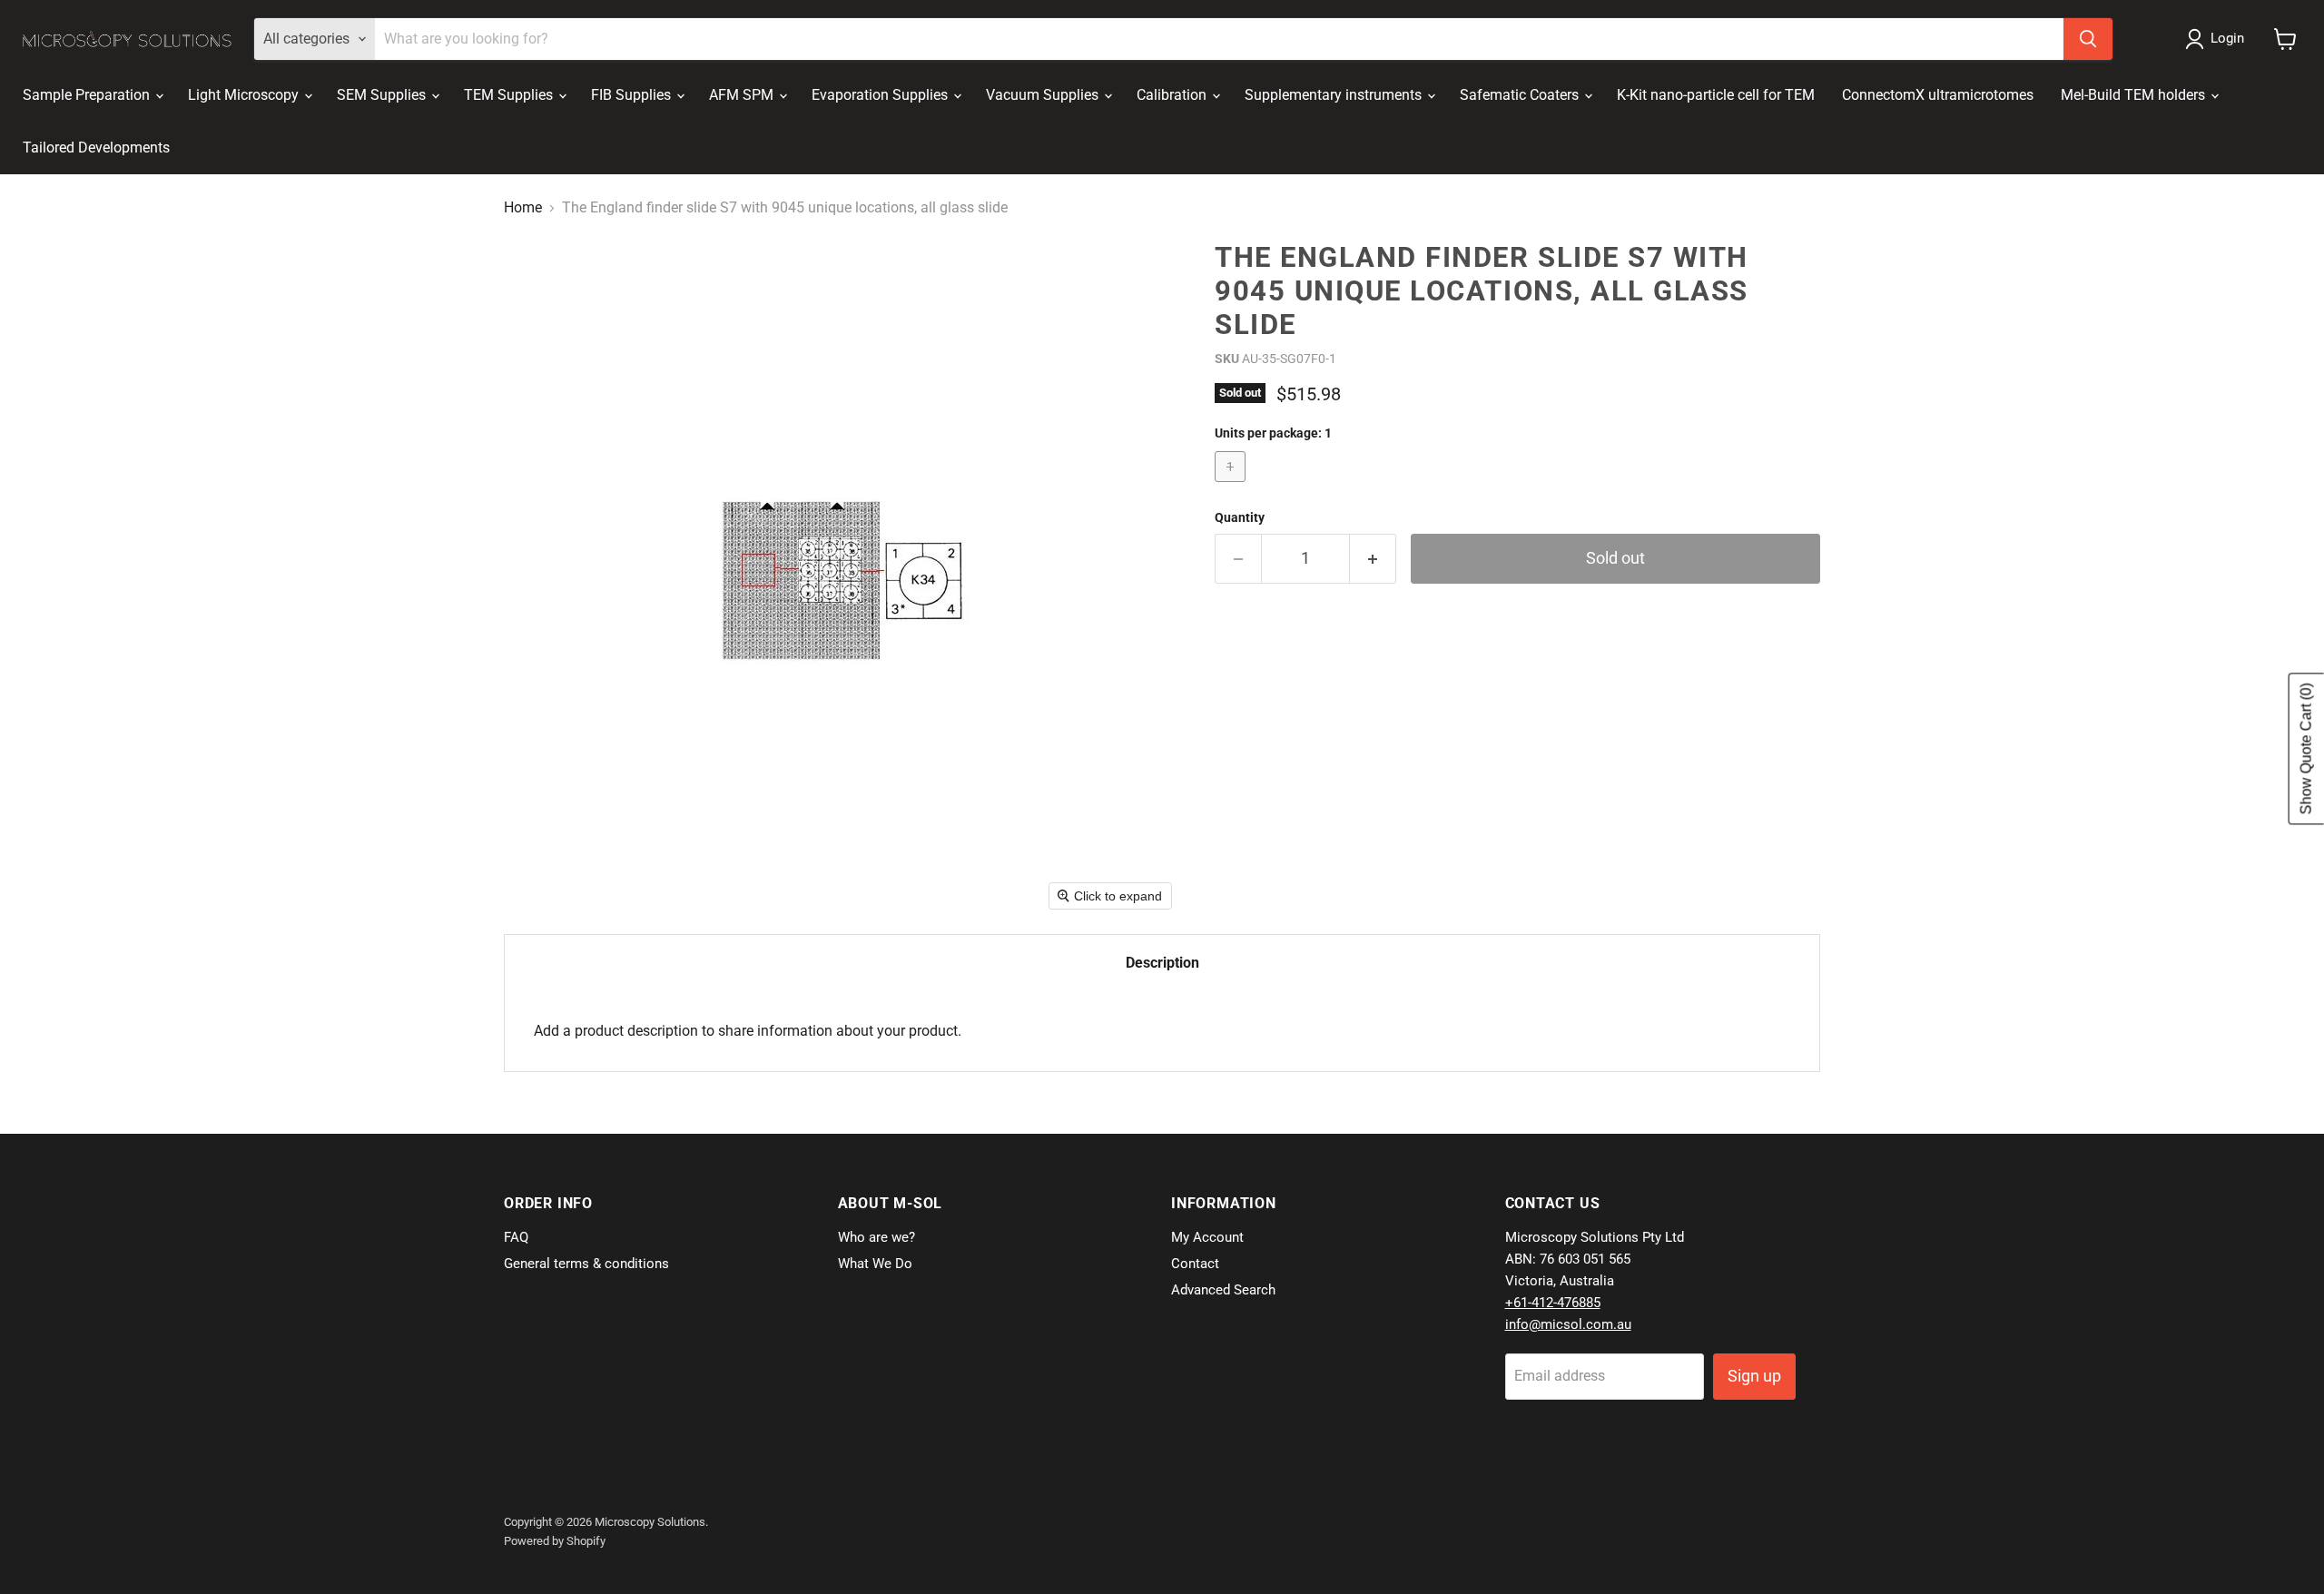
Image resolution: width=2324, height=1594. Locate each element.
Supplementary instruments (1335, 95)
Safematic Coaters (1521, 95)
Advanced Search (1223, 1290)
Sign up (1754, 1376)
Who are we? (876, 1237)
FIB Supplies (633, 95)
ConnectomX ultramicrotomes (1938, 95)
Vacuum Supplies (1044, 95)
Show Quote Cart (2306, 749)
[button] (2218, 39)
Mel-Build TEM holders (2135, 95)
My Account (1207, 1237)
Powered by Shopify (555, 1541)
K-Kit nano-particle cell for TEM (1716, 95)
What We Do (875, 1264)
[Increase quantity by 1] (1373, 559)
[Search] (2088, 39)
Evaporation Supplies (881, 95)
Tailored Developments (96, 148)
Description (1162, 963)
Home (523, 208)
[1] (1232, 486)
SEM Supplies (383, 95)
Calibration (1173, 95)
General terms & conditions (586, 1264)
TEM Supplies (510, 95)
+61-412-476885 (1553, 1303)
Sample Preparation (88, 95)
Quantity (1240, 517)
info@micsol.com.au (1568, 1324)
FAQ (516, 1237)
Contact (1195, 1264)
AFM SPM (743, 95)
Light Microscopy (245, 95)
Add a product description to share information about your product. (748, 1031)
